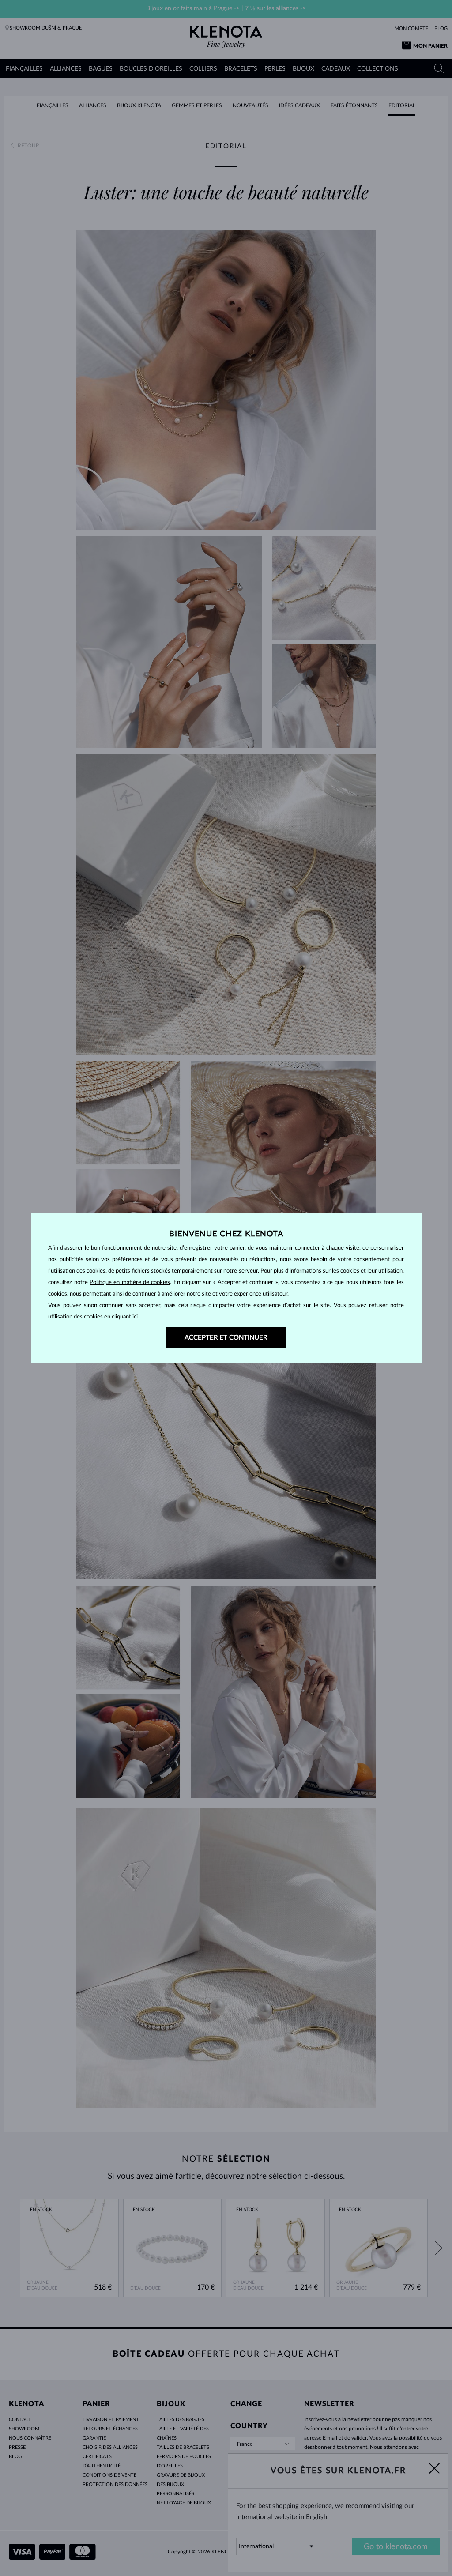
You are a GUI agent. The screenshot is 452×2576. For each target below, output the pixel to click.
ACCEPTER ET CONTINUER (226, 1338)
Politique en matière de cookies (130, 1282)
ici (135, 1317)
